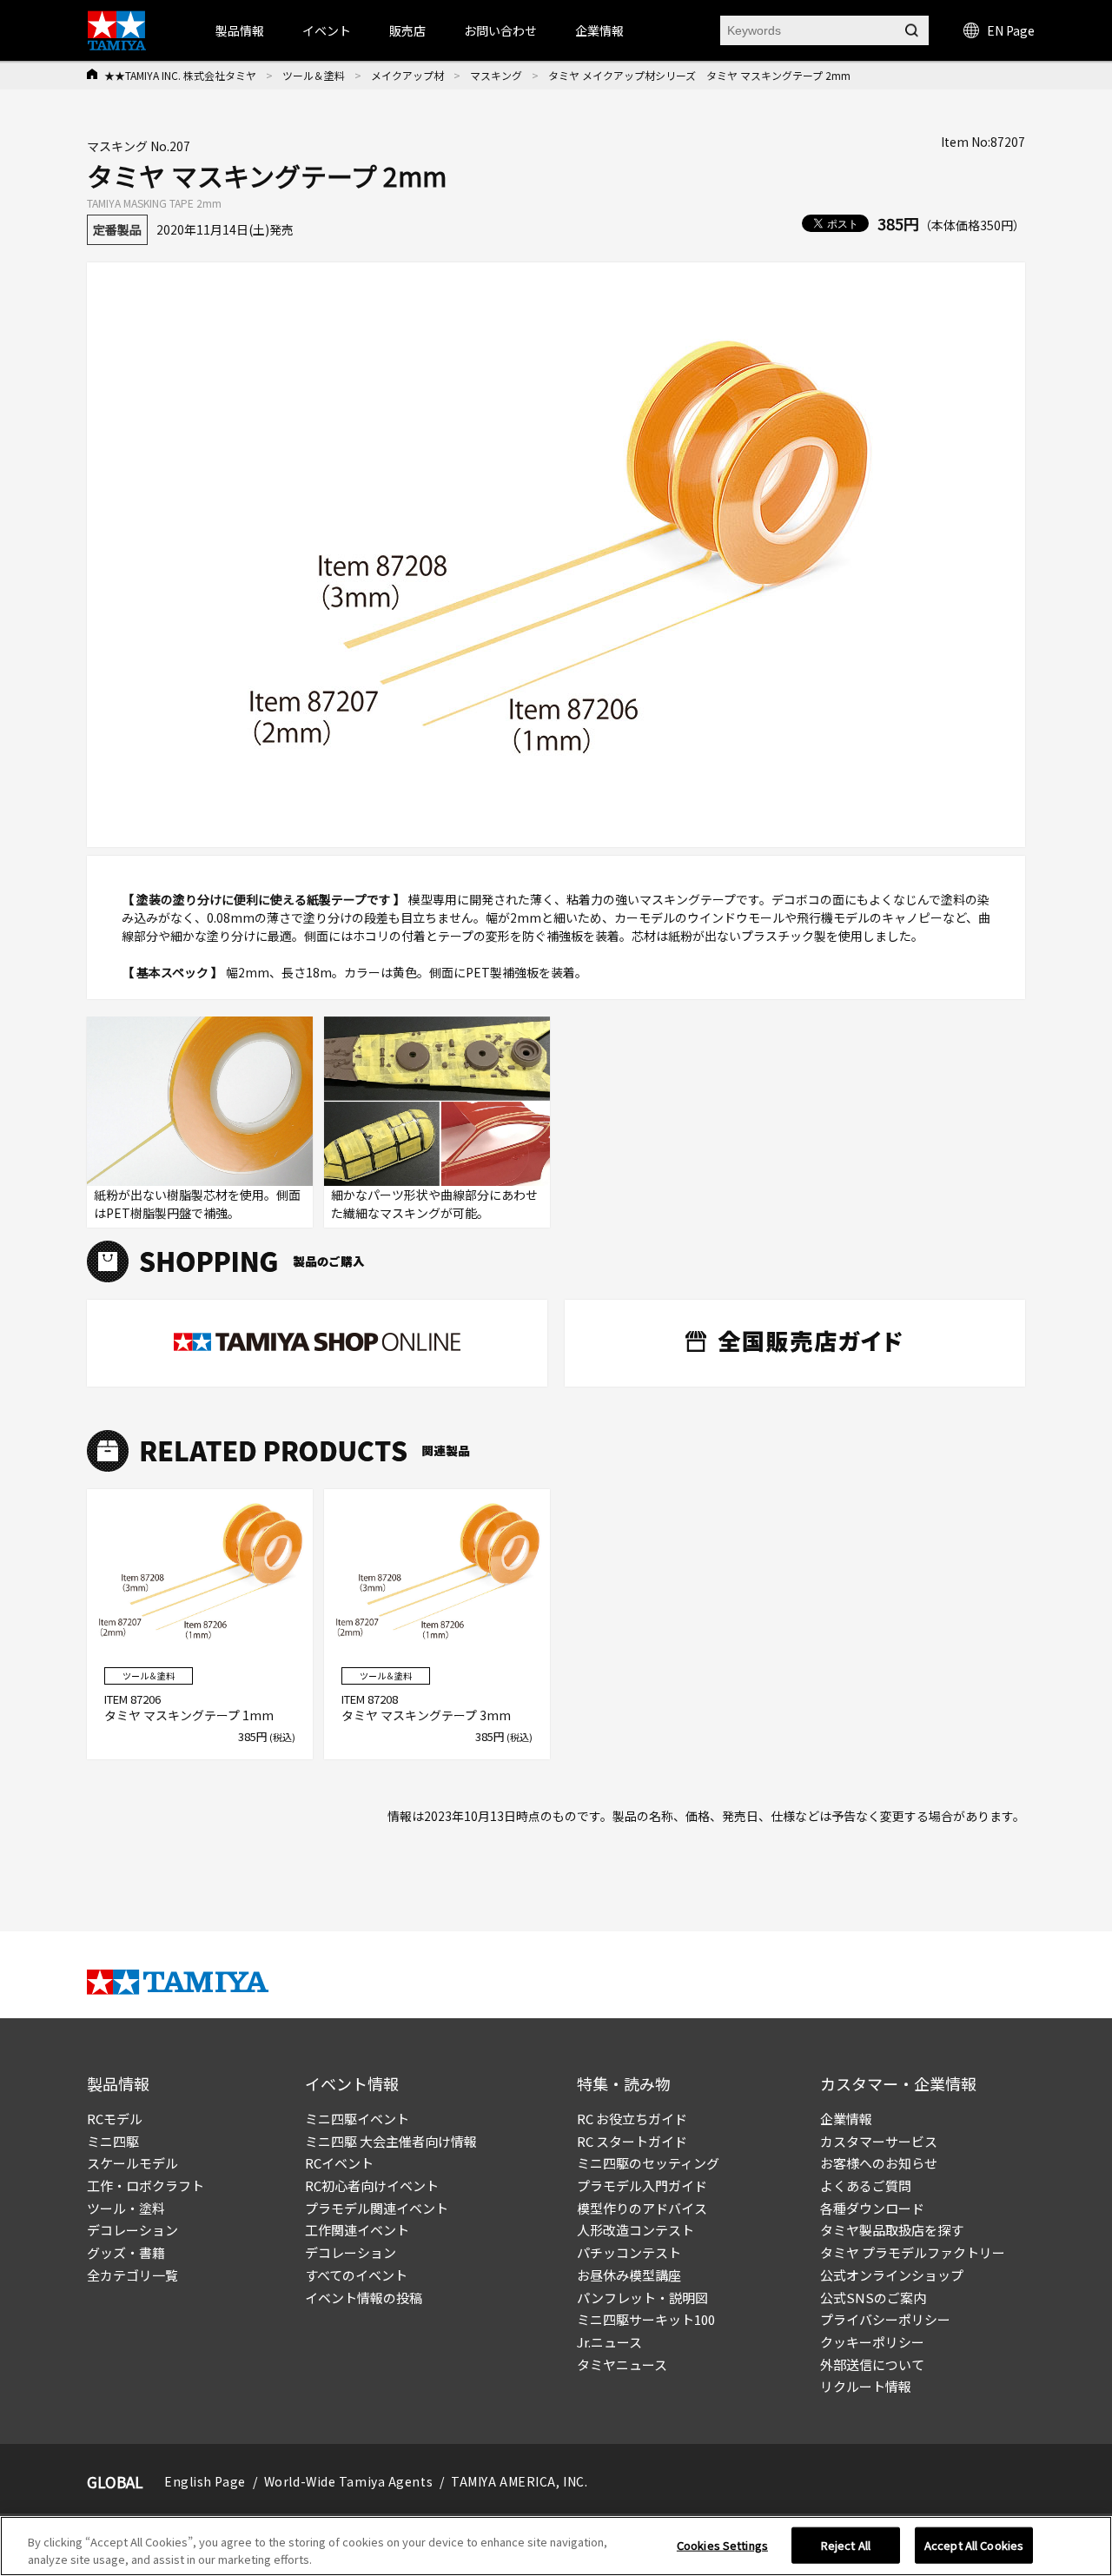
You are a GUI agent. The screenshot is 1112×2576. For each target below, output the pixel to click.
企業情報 (846, 2119)
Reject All (846, 2545)
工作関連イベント (357, 2230)
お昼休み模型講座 (629, 2275)
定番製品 (117, 229)
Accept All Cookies (974, 2545)
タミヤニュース (622, 2364)
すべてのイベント (356, 2275)
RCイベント (339, 2163)
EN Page (1011, 30)
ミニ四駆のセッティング (648, 2163)
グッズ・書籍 (126, 2252)
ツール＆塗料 (314, 75)
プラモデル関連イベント (377, 2208)
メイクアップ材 (407, 75)
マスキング (496, 75)
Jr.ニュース (609, 2342)
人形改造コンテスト (635, 2230)
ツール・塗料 (126, 2208)
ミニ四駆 (113, 2141)
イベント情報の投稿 (364, 2298)
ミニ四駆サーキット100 (646, 2319)
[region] (556, 2546)
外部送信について (872, 2364)
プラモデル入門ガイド (642, 2185)
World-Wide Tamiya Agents (348, 2481)
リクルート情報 (866, 2386)
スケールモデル (132, 2163)
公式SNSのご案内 (873, 2298)
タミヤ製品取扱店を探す (892, 2230)
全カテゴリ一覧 (132, 2275)
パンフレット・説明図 (642, 2298)
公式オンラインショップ (892, 2275)
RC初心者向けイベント (372, 2185)
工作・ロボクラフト (146, 2185)
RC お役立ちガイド (632, 2119)
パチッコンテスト (629, 2252)
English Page (205, 2481)
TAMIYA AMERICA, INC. (519, 2481)
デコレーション (132, 2230)
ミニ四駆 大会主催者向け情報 (391, 2141)
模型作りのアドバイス (642, 2208)
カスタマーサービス (879, 2141)
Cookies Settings (722, 2545)
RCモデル (115, 2119)
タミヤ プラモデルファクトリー (913, 2252)
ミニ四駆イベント (357, 2119)
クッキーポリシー (872, 2342)
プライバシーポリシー (885, 2319)
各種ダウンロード (872, 2208)
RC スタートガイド (632, 2141)
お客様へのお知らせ (879, 2163)
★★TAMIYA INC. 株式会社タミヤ (180, 75)
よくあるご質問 (866, 2185)
